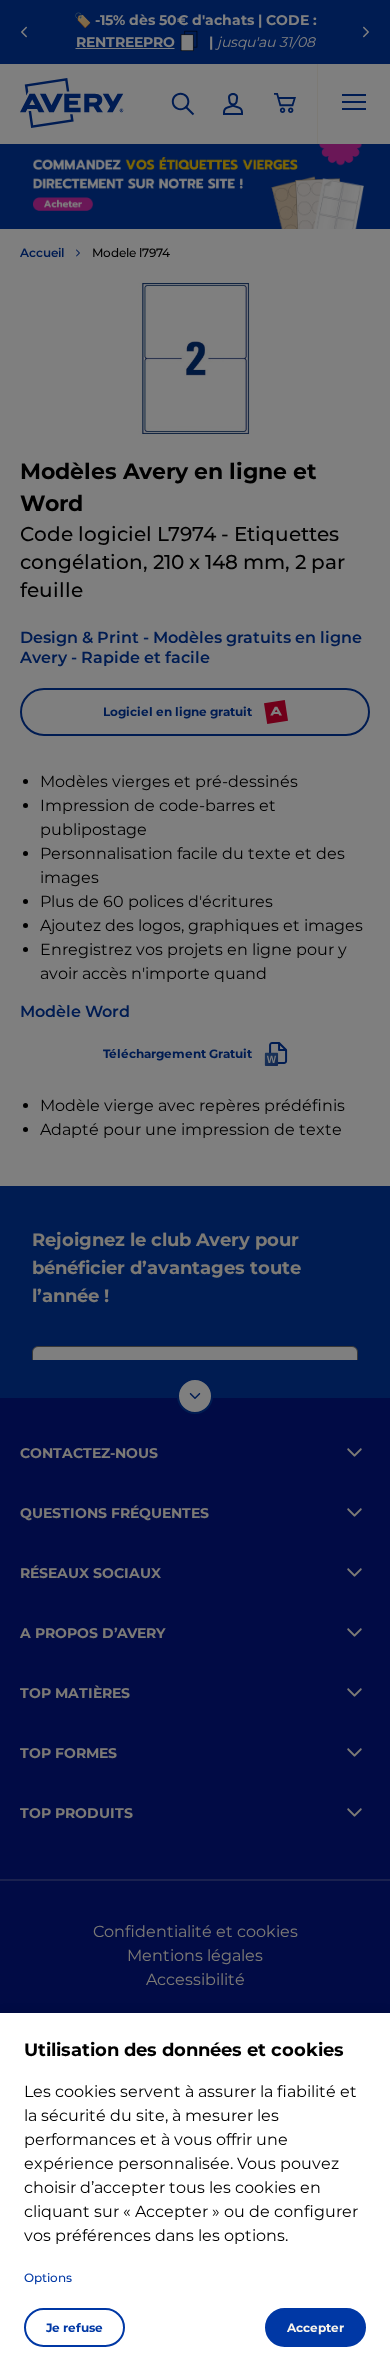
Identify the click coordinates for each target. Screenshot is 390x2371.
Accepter (315, 2327)
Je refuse (74, 2327)
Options (48, 2277)
